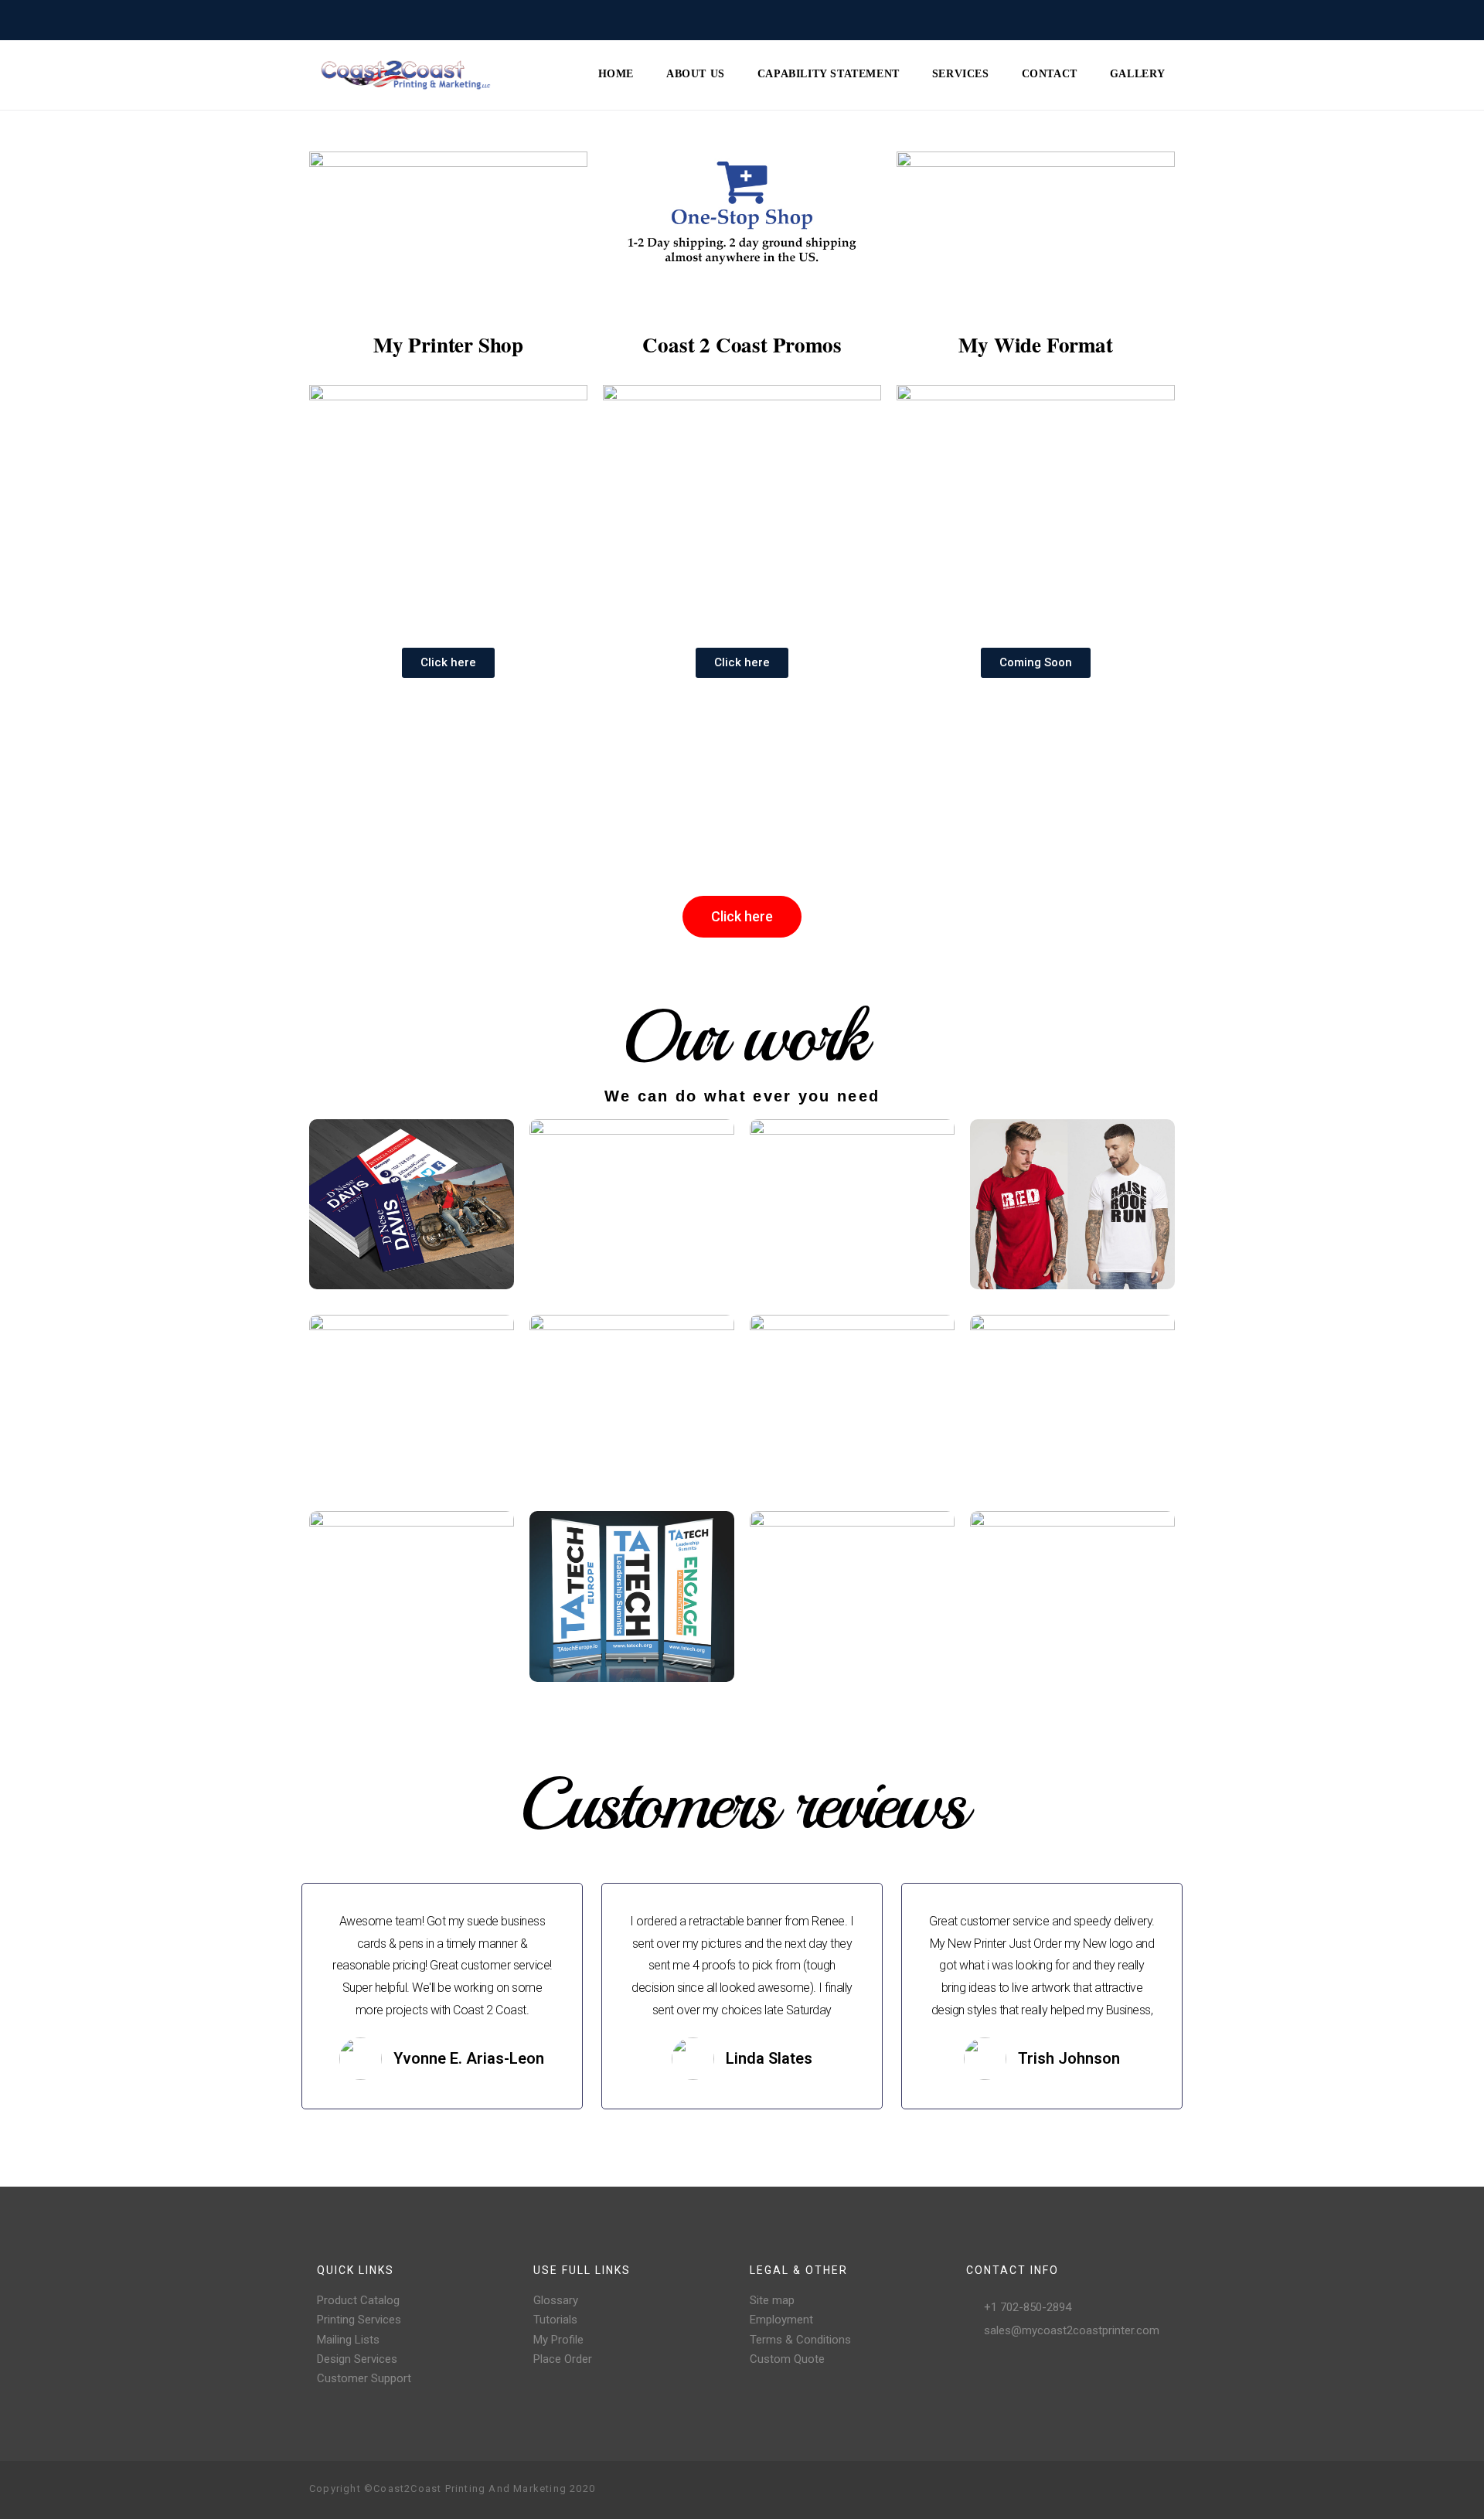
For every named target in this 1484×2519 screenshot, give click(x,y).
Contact (1050, 74)
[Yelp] (1138, 2490)
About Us (696, 74)
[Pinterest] (1113, 2490)
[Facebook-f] (1064, 2490)
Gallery (1138, 74)
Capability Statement (829, 74)
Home (616, 74)
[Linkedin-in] (1162, 2490)
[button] (448, 663)
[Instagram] (1088, 2490)
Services (961, 74)
